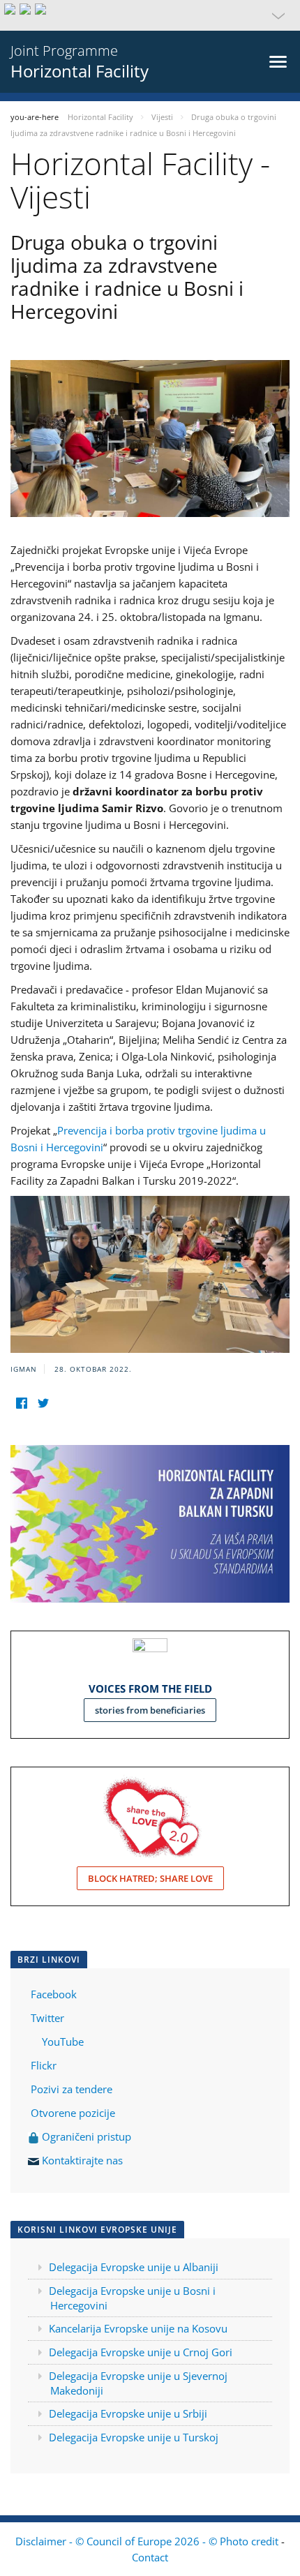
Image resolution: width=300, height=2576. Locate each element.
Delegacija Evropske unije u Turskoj (134, 2437)
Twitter (47, 2018)
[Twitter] (43, 1403)
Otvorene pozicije (73, 2113)
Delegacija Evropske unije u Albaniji (134, 2267)
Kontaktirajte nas (82, 2160)
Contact (150, 2557)
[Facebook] (21, 1403)
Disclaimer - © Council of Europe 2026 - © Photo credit (148, 2541)
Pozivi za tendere (72, 2089)
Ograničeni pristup (85, 2136)
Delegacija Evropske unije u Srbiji (128, 2413)
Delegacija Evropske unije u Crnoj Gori (141, 2352)
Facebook (54, 1994)
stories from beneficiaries (150, 1710)
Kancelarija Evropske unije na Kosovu (138, 2328)
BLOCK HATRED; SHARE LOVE (150, 1878)
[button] (150, 15)
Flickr (42, 2065)
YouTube (61, 2042)
